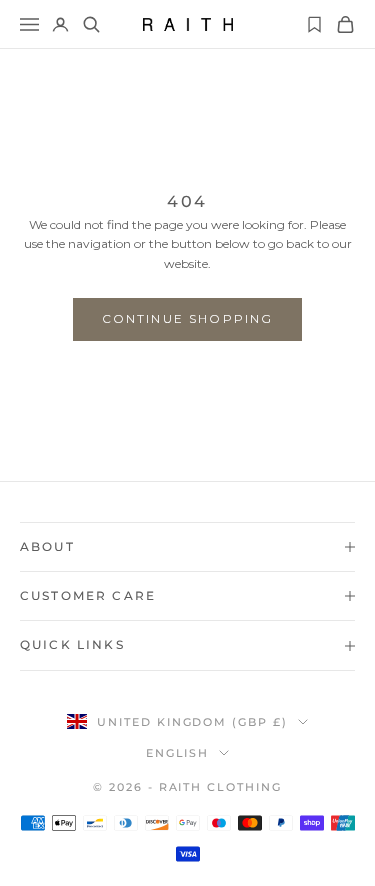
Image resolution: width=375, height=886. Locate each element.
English (178, 753)
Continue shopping (188, 318)
